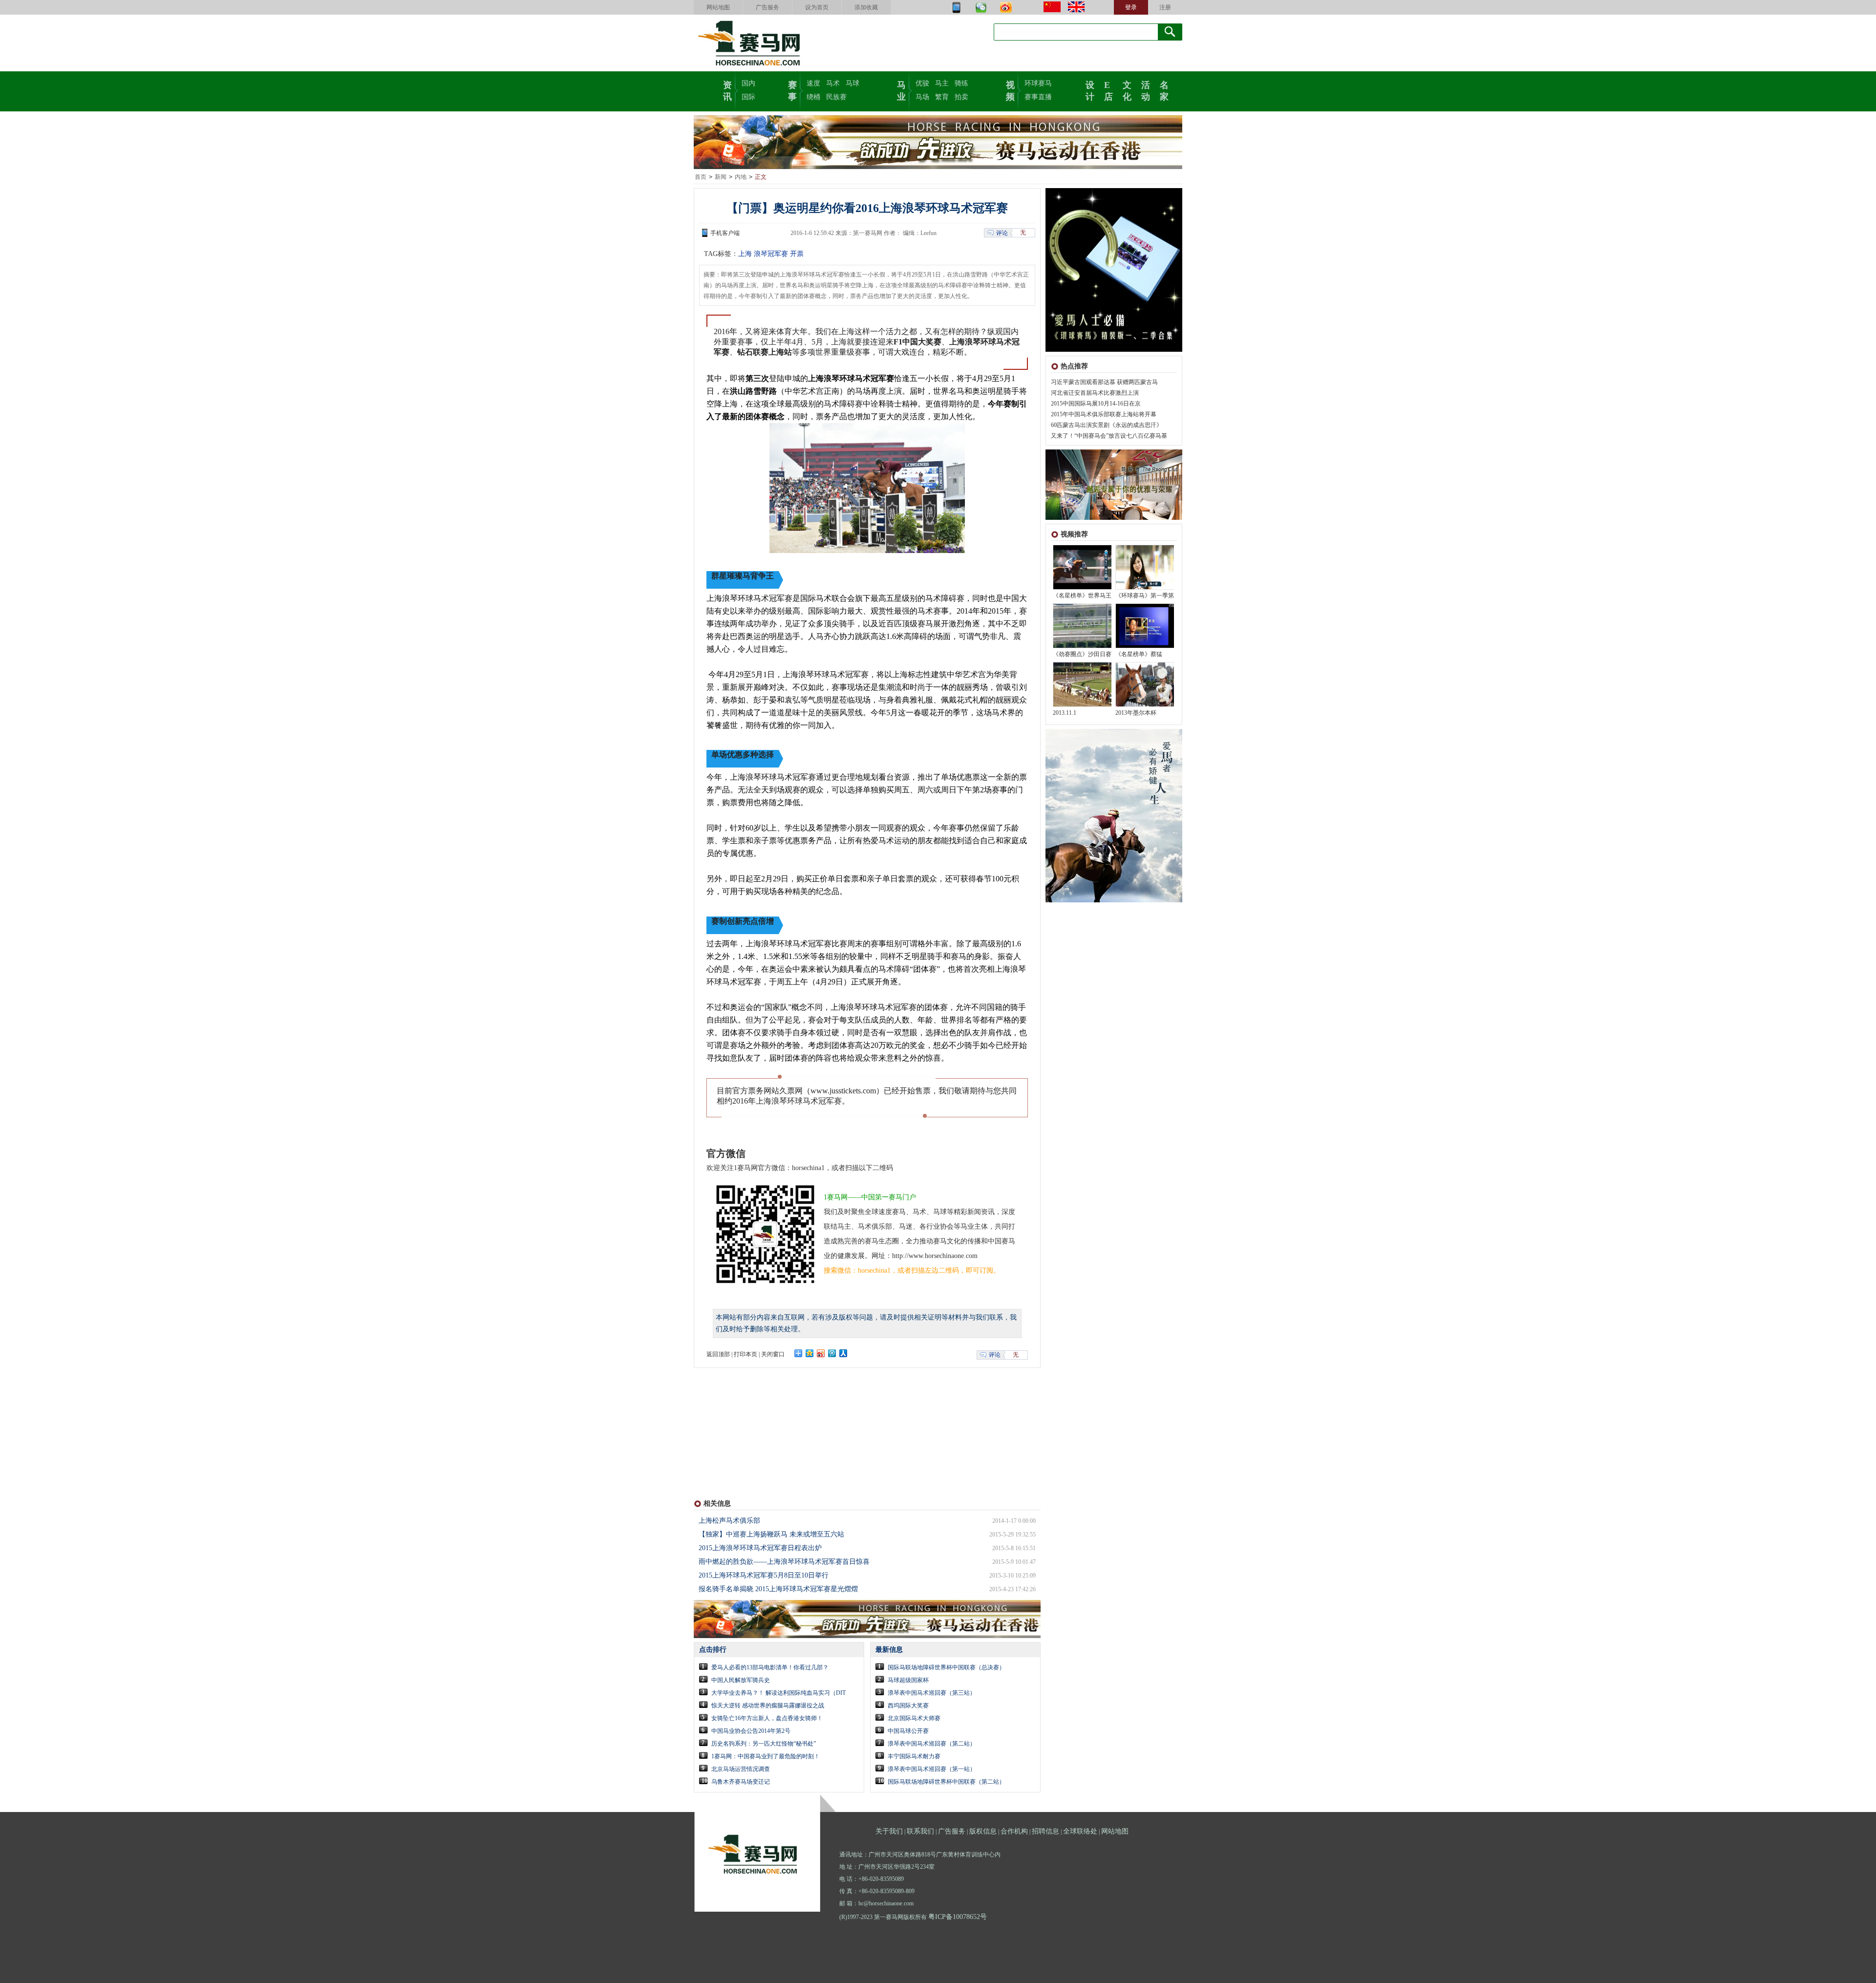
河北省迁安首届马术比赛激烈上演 (1095, 393)
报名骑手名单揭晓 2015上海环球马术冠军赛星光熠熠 (778, 1589)
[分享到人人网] (843, 1353)
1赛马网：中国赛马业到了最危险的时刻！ (766, 1756)
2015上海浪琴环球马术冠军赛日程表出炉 (760, 1548)
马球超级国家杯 (908, 1680)
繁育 (942, 97)
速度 (813, 83)
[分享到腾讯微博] (832, 1353)
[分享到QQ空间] (810, 1353)
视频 (1010, 90)
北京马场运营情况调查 (741, 1769)
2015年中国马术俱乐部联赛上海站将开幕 (1104, 414)
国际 (748, 97)
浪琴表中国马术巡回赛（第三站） (932, 1693)
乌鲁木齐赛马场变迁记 (741, 1782)
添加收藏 (866, 7)
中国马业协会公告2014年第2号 (751, 1731)
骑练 (961, 83)
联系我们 (920, 1831)
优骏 (922, 83)
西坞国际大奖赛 (908, 1706)
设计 (1090, 90)
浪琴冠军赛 (771, 254)
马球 (853, 83)
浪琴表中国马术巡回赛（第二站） (932, 1744)
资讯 (727, 90)
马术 (833, 83)
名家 (1164, 90)
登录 (1131, 7)
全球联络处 (1080, 1831)
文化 (1127, 90)
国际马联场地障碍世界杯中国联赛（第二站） (946, 1782)
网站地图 (718, 7)
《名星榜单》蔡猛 (1139, 654)
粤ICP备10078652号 (958, 1917)
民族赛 (836, 97)
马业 (901, 90)
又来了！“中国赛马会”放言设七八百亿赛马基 (1109, 436)
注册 (1165, 7)
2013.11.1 (1065, 713)
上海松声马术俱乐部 (729, 1521)
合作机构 (1014, 1831)
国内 (748, 83)
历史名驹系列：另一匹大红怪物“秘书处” (764, 1744)
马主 (942, 83)
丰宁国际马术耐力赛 (914, 1756)
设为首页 (817, 7)
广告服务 (767, 7)
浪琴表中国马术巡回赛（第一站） (932, 1769)
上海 (745, 254)
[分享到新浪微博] (821, 1353)
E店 (1109, 90)
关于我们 (889, 1831)
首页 (701, 177)
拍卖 (961, 97)
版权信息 (983, 1831)
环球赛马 (1038, 83)
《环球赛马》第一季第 (1145, 596)
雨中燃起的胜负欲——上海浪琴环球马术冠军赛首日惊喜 (784, 1562)
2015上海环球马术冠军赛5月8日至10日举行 (764, 1575)
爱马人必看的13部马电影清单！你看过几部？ (770, 1667)
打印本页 (746, 1354)
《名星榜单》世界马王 (1082, 596)
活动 (1146, 90)
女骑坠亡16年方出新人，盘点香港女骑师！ (767, 1718)
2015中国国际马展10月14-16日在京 (1096, 404)
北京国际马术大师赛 (914, 1718)
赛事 (792, 90)
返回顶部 (718, 1354)
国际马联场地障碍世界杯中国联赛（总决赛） (946, 1667)
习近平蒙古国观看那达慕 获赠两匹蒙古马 (1104, 382)
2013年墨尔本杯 (1136, 713)
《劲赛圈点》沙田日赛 (1082, 654)
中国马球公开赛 (908, 1731)
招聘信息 (1045, 1831)
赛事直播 (1038, 97)
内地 (741, 177)
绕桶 (813, 97)
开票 (797, 254)
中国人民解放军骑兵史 (741, 1680)
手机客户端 (725, 233)
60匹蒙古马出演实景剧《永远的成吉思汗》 (1107, 425)
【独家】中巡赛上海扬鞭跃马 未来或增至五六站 (771, 1534)
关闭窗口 (773, 1354)
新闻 (721, 177)
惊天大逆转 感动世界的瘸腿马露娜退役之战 (768, 1706)
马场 (922, 97)
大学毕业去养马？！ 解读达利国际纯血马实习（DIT (778, 1693)
